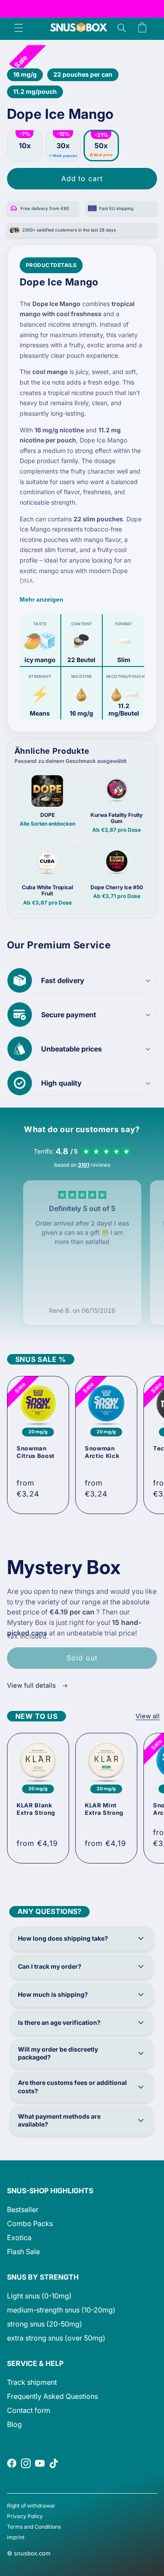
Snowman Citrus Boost (36, 1452)
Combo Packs (30, 2223)
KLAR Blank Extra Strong (36, 1809)
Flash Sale (23, 2252)
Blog (14, 2424)
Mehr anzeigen (42, 599)
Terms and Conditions (34, 2527)
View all (148, 1716)
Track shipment (32, 2382)
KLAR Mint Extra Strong (104, 1809)
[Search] (122, 28)
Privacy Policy (25, 2516)
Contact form (29, 2410)
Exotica (19, 2238)
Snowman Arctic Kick (102, 1452)
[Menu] (18, 28)
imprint (16, 2537)
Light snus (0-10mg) (39, 2296)
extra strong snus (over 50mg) (56, 2338)
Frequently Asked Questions (52, 2396)
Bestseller (23, 2209)
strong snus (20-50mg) (45, 2324)
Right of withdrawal (31, 2506)
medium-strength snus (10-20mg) (61, 2310)
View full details (32, 1685)
